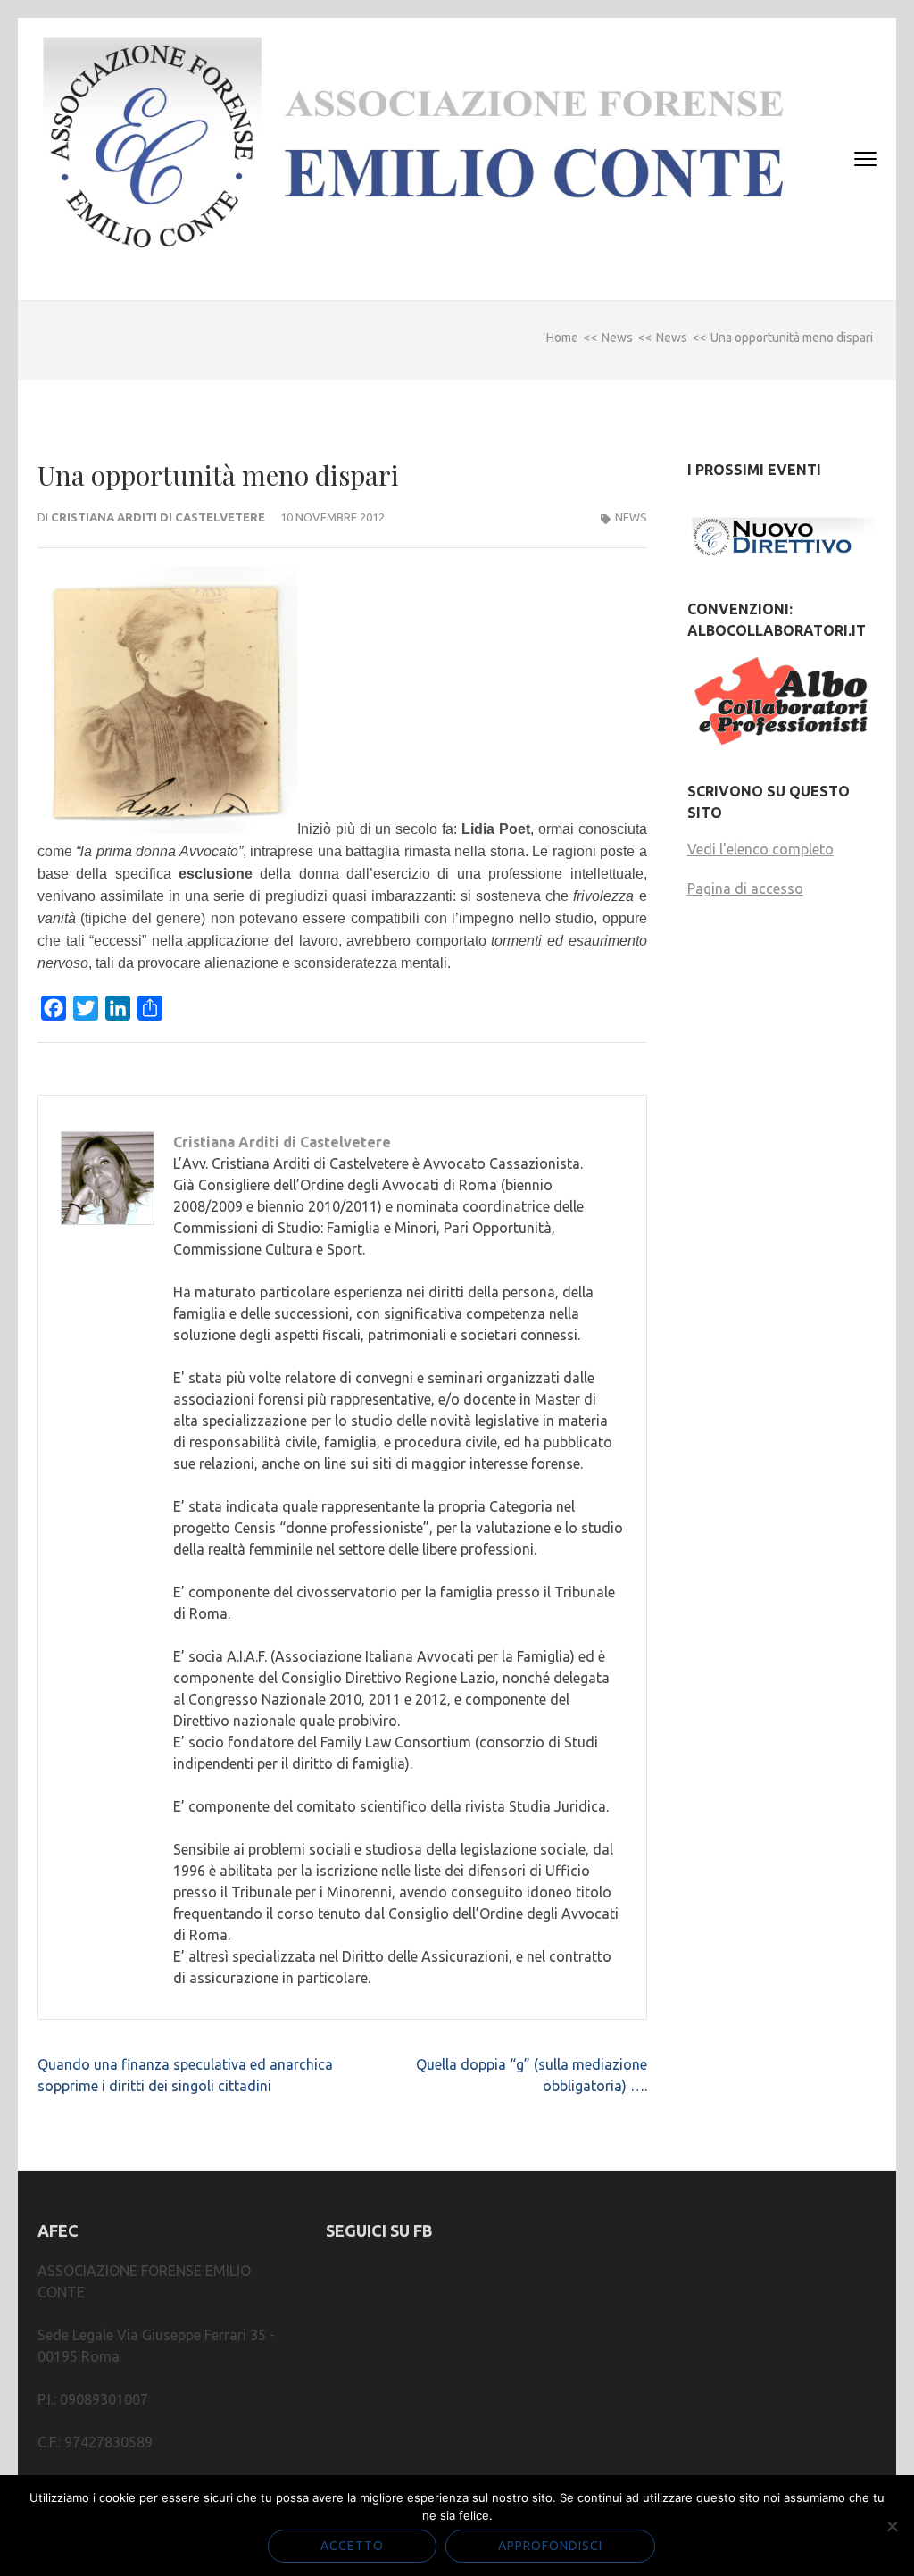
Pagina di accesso (745, 888)
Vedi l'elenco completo (760, 849)
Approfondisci (550, 2546)
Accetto (352, 2546)
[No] (892, 2526)
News (631, 517)
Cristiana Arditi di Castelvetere (158, 517)
